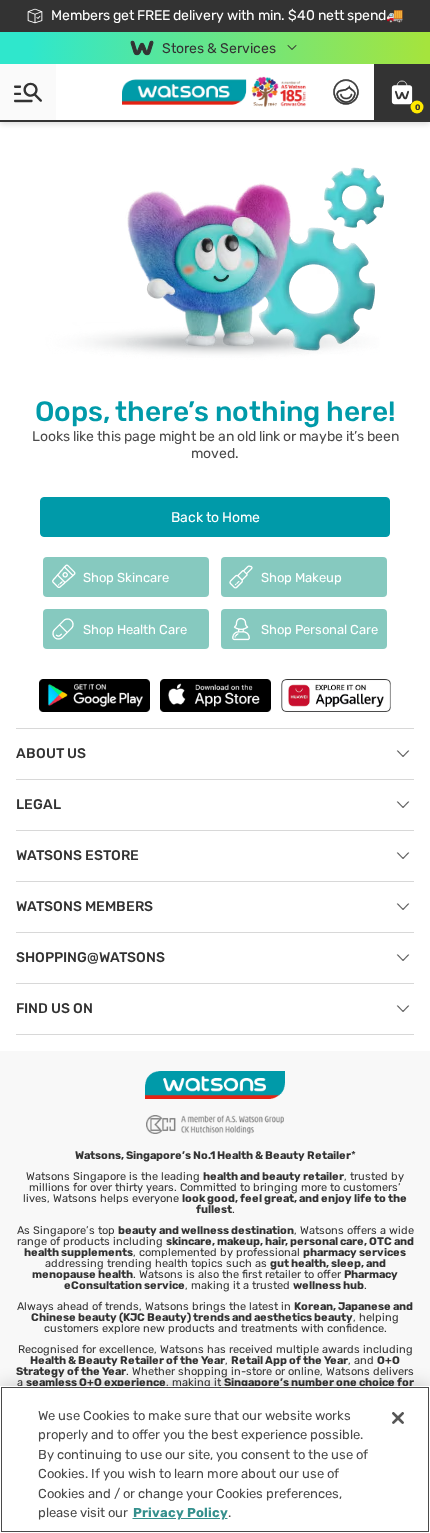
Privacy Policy (180, 1512)
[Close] (398, 1418)
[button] (402, 92)
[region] (215, 1459)
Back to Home (215, 517)
